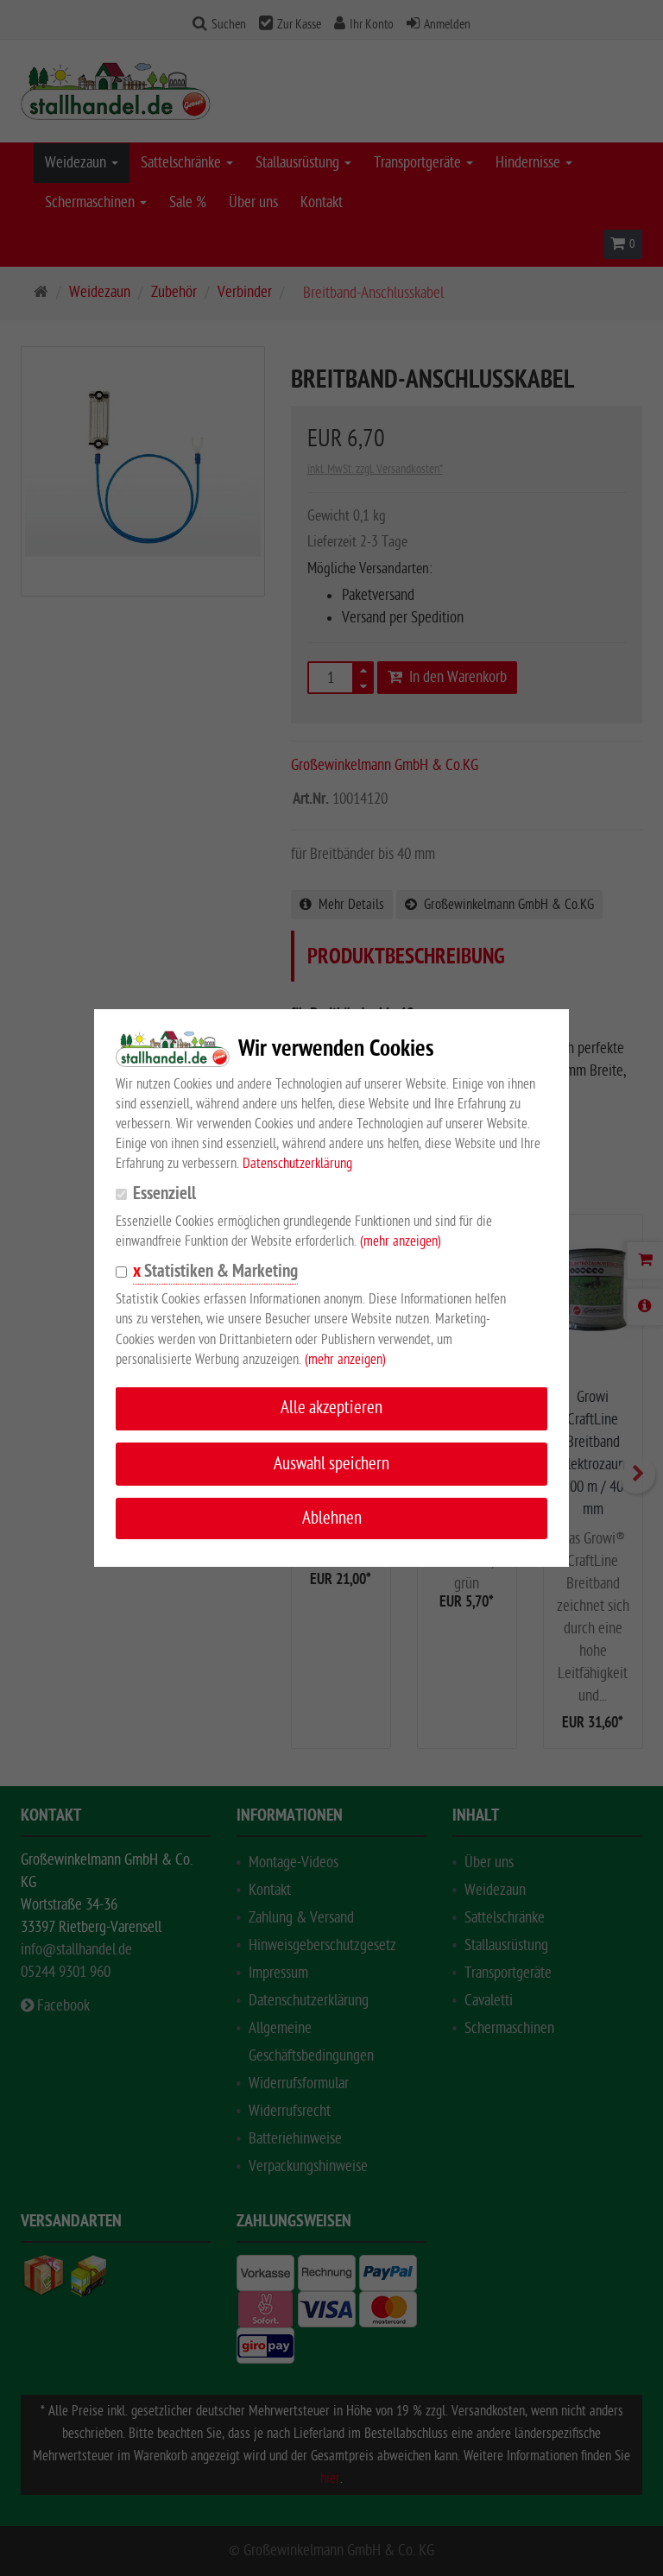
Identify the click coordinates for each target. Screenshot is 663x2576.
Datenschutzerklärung (297, 1164)
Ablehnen (332, 1518)
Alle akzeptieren (331, 1408)
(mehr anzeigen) (401, 1241)
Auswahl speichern (331, 1464)
